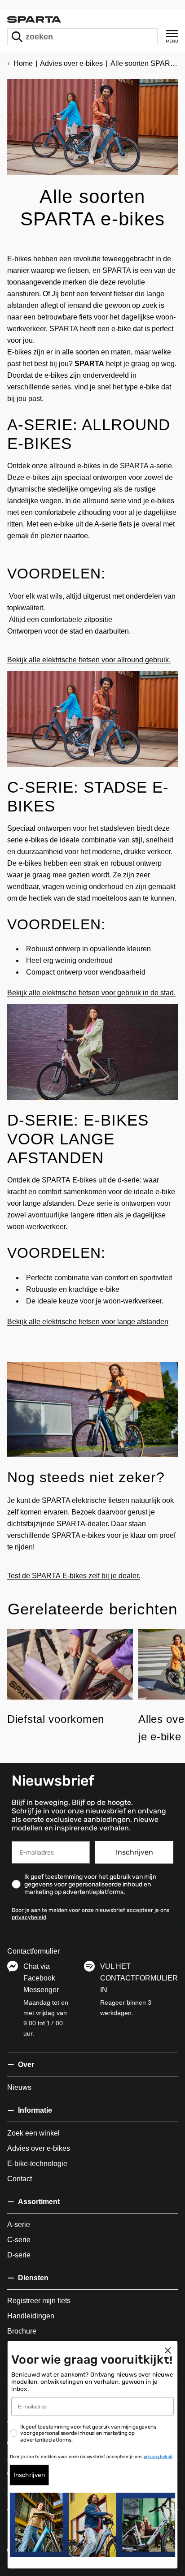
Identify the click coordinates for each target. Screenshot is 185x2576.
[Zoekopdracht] (17, 37)
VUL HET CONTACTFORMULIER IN (139, 1978)
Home (23, 63)
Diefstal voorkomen (56, 1719)
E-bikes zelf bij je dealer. (101, 1576)
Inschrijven (134, 1852)
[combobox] (82, 37)
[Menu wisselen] (172, 37)
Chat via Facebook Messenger (41, 1978)
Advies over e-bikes (71, 63)
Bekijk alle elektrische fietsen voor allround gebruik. (89, 660)
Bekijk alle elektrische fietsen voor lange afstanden (88, 1322)
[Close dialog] (168, 2350)
